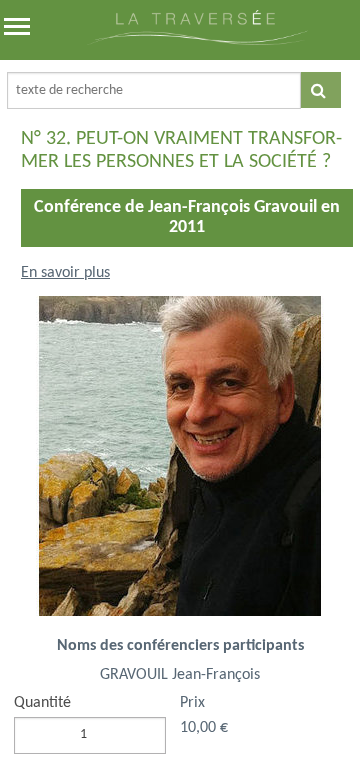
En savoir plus (65, 273)
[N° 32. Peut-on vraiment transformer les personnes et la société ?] (180, 464)
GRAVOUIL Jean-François (180, 675)
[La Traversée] (197, 41)
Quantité (42, 703)
